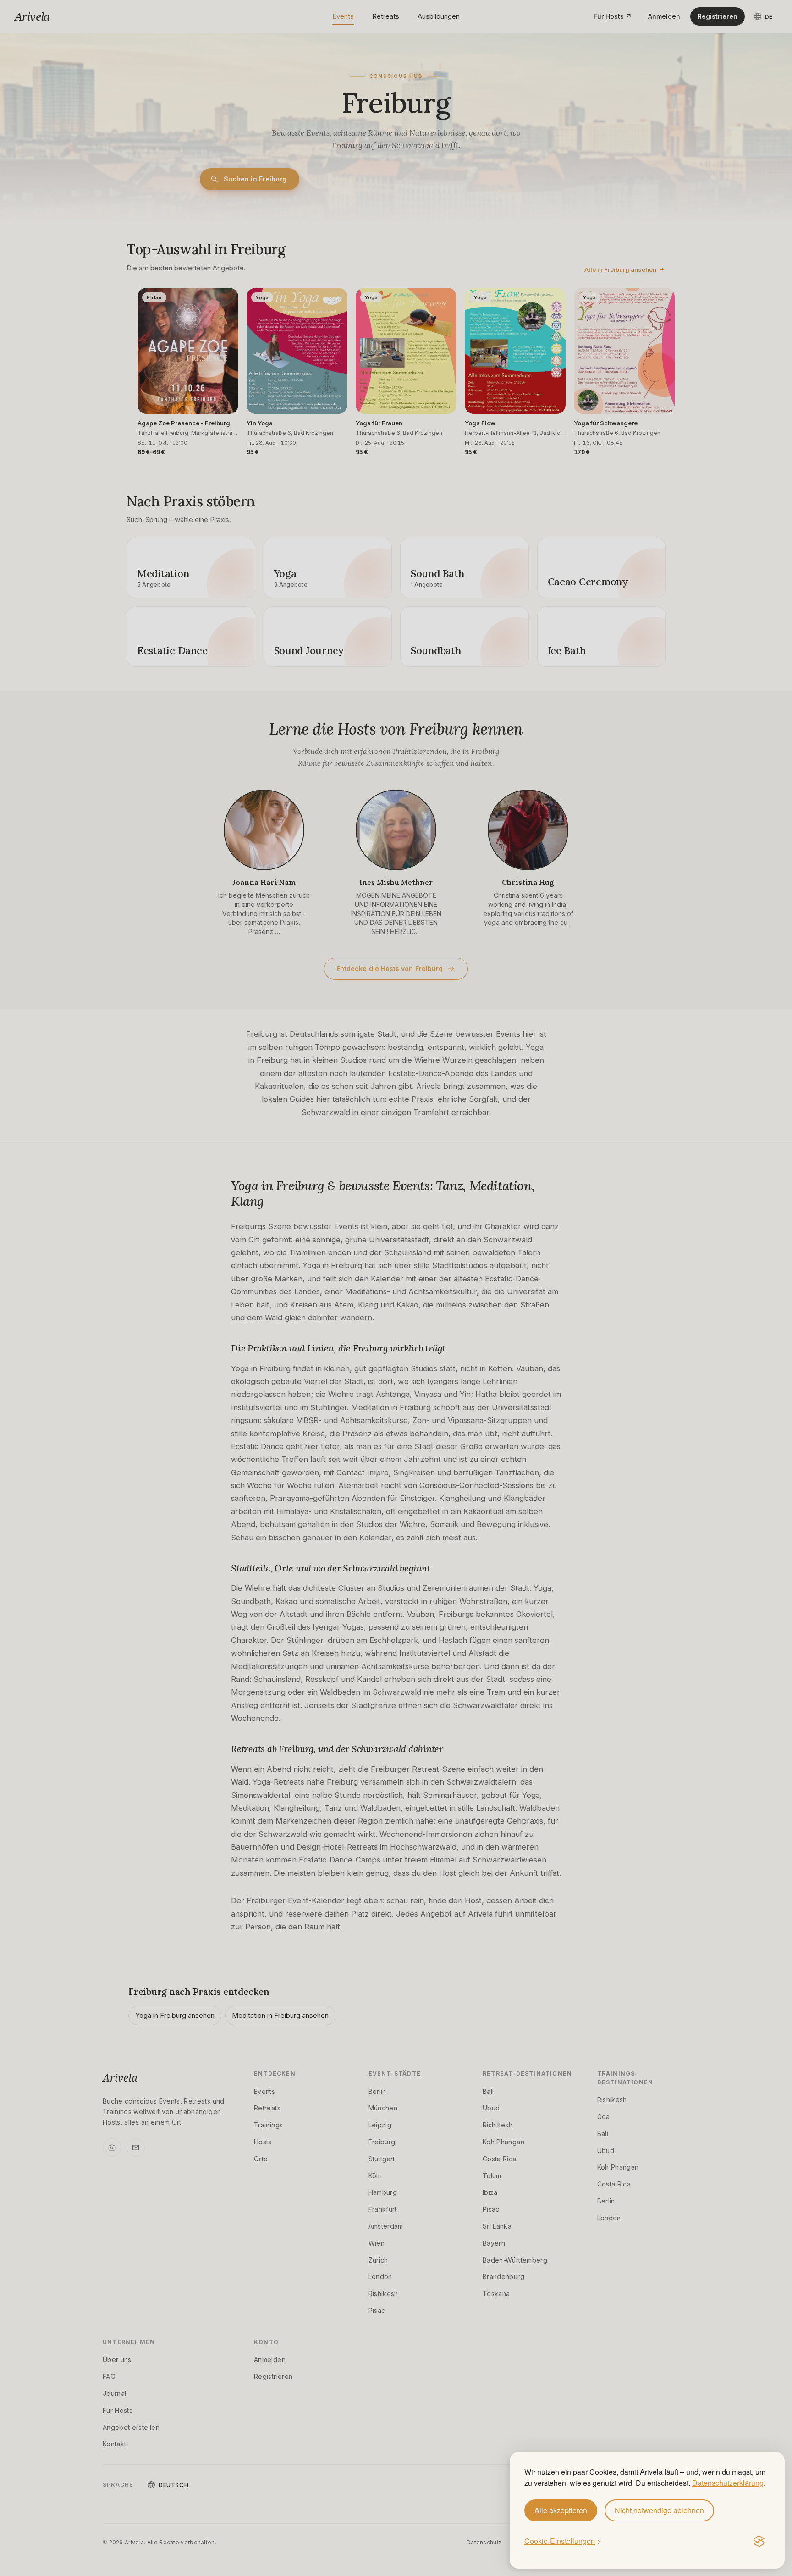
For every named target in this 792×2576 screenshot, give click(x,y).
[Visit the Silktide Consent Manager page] (759, 2542)
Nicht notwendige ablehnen (659, 2510)
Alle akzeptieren (561, 2510)
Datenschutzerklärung (728, 2483)
